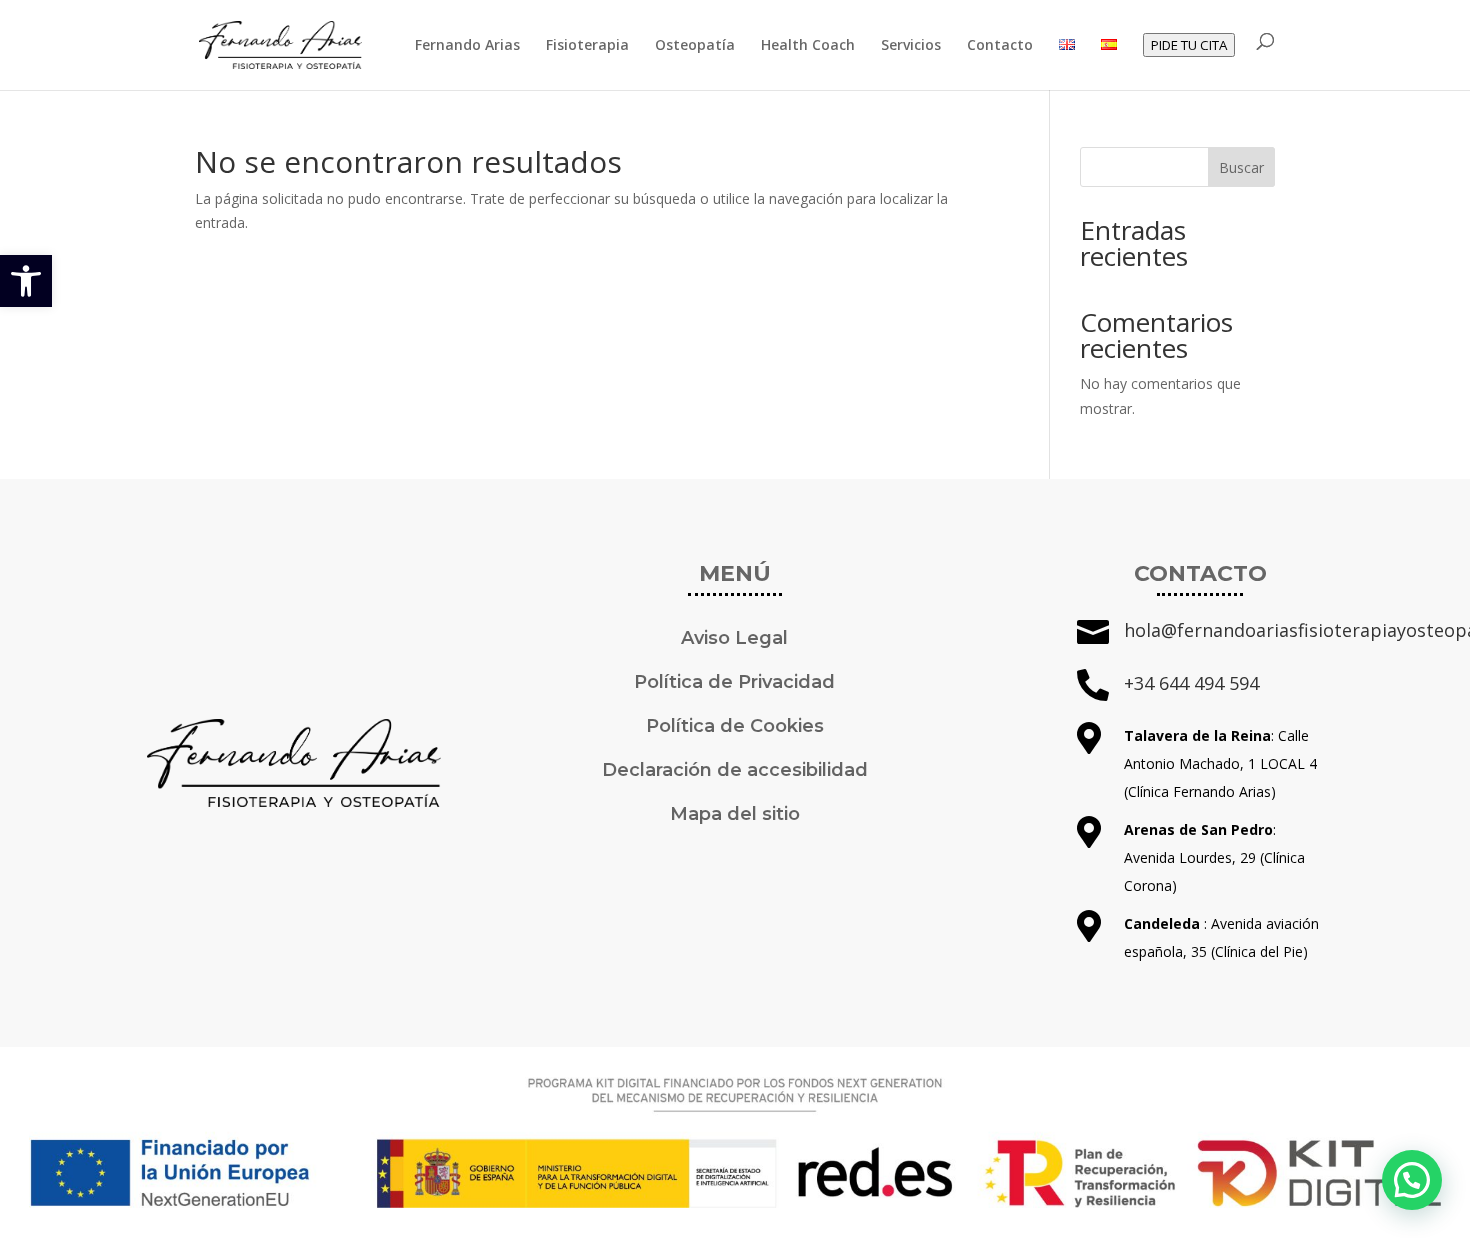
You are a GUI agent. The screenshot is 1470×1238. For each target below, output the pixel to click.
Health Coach (808, 46)
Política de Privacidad (734, 682)
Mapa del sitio (735, 814)
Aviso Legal (734, 638)
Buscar (1241, 167)
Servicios (911, 46)
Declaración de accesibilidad (735, 770)
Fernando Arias (467, 46)
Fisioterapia (587, 46)
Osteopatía (695, 46)
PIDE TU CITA (1189, 45)
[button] (26, 281)
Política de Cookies (735, 726)
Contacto (1000, 46)
